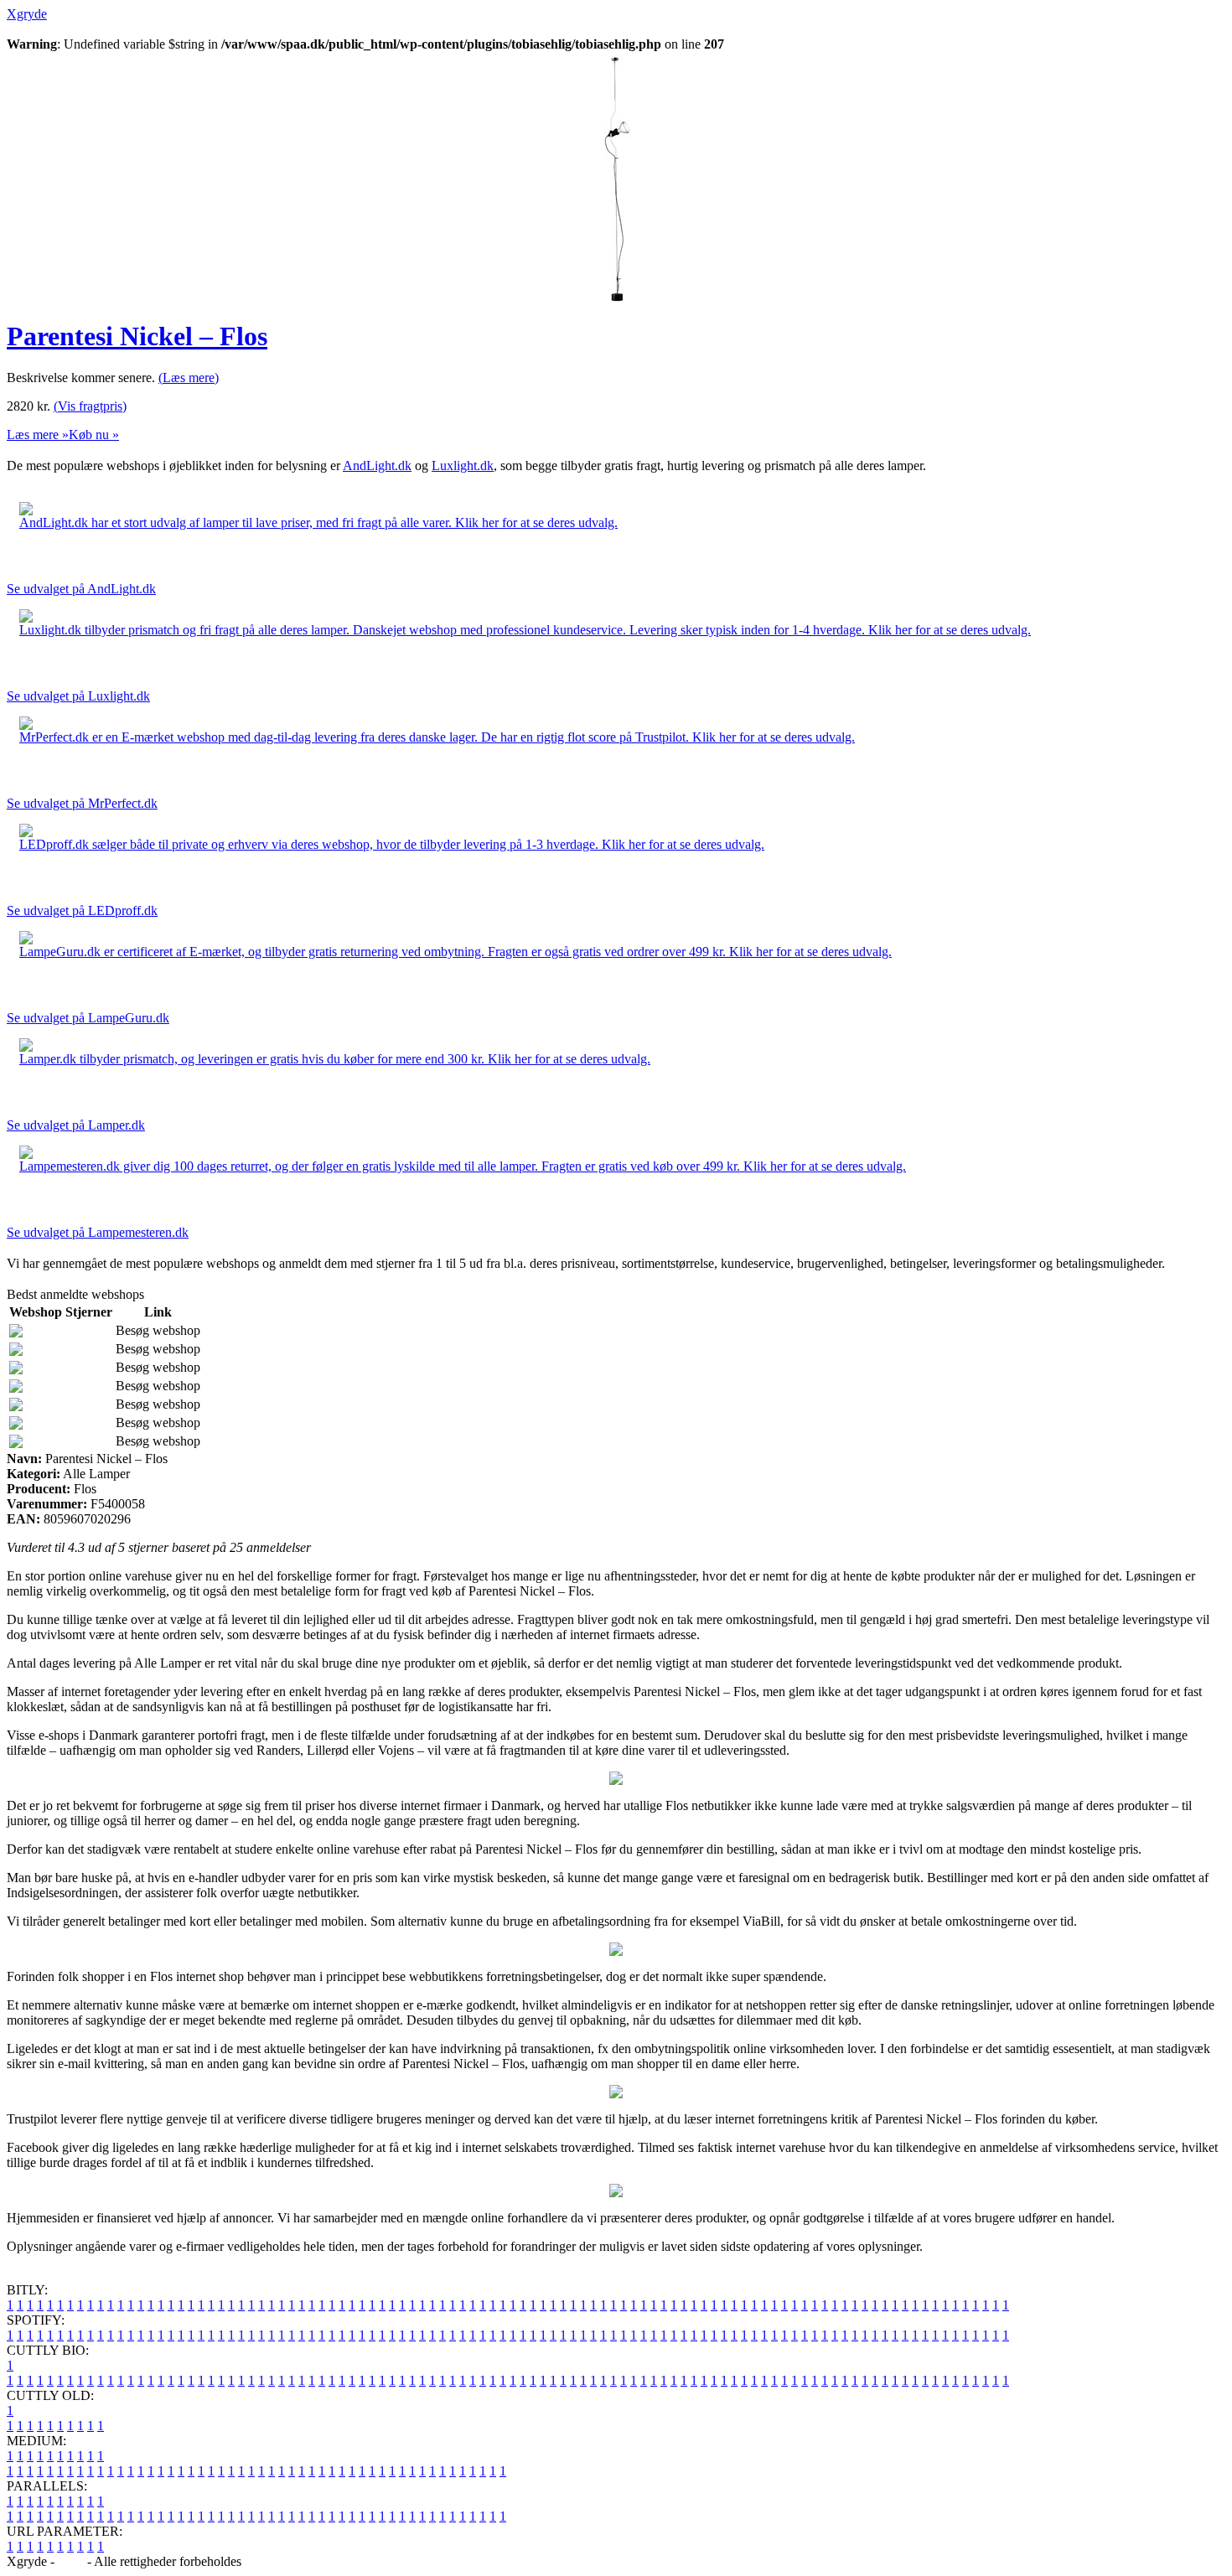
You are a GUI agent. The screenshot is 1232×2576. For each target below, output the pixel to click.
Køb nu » (94, 435)
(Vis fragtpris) (90, 406)
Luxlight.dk (463, 466)
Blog (71, 2561)
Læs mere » (38, 435)
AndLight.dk (377, 466)
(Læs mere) (189, 378)
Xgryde (27, 14)
